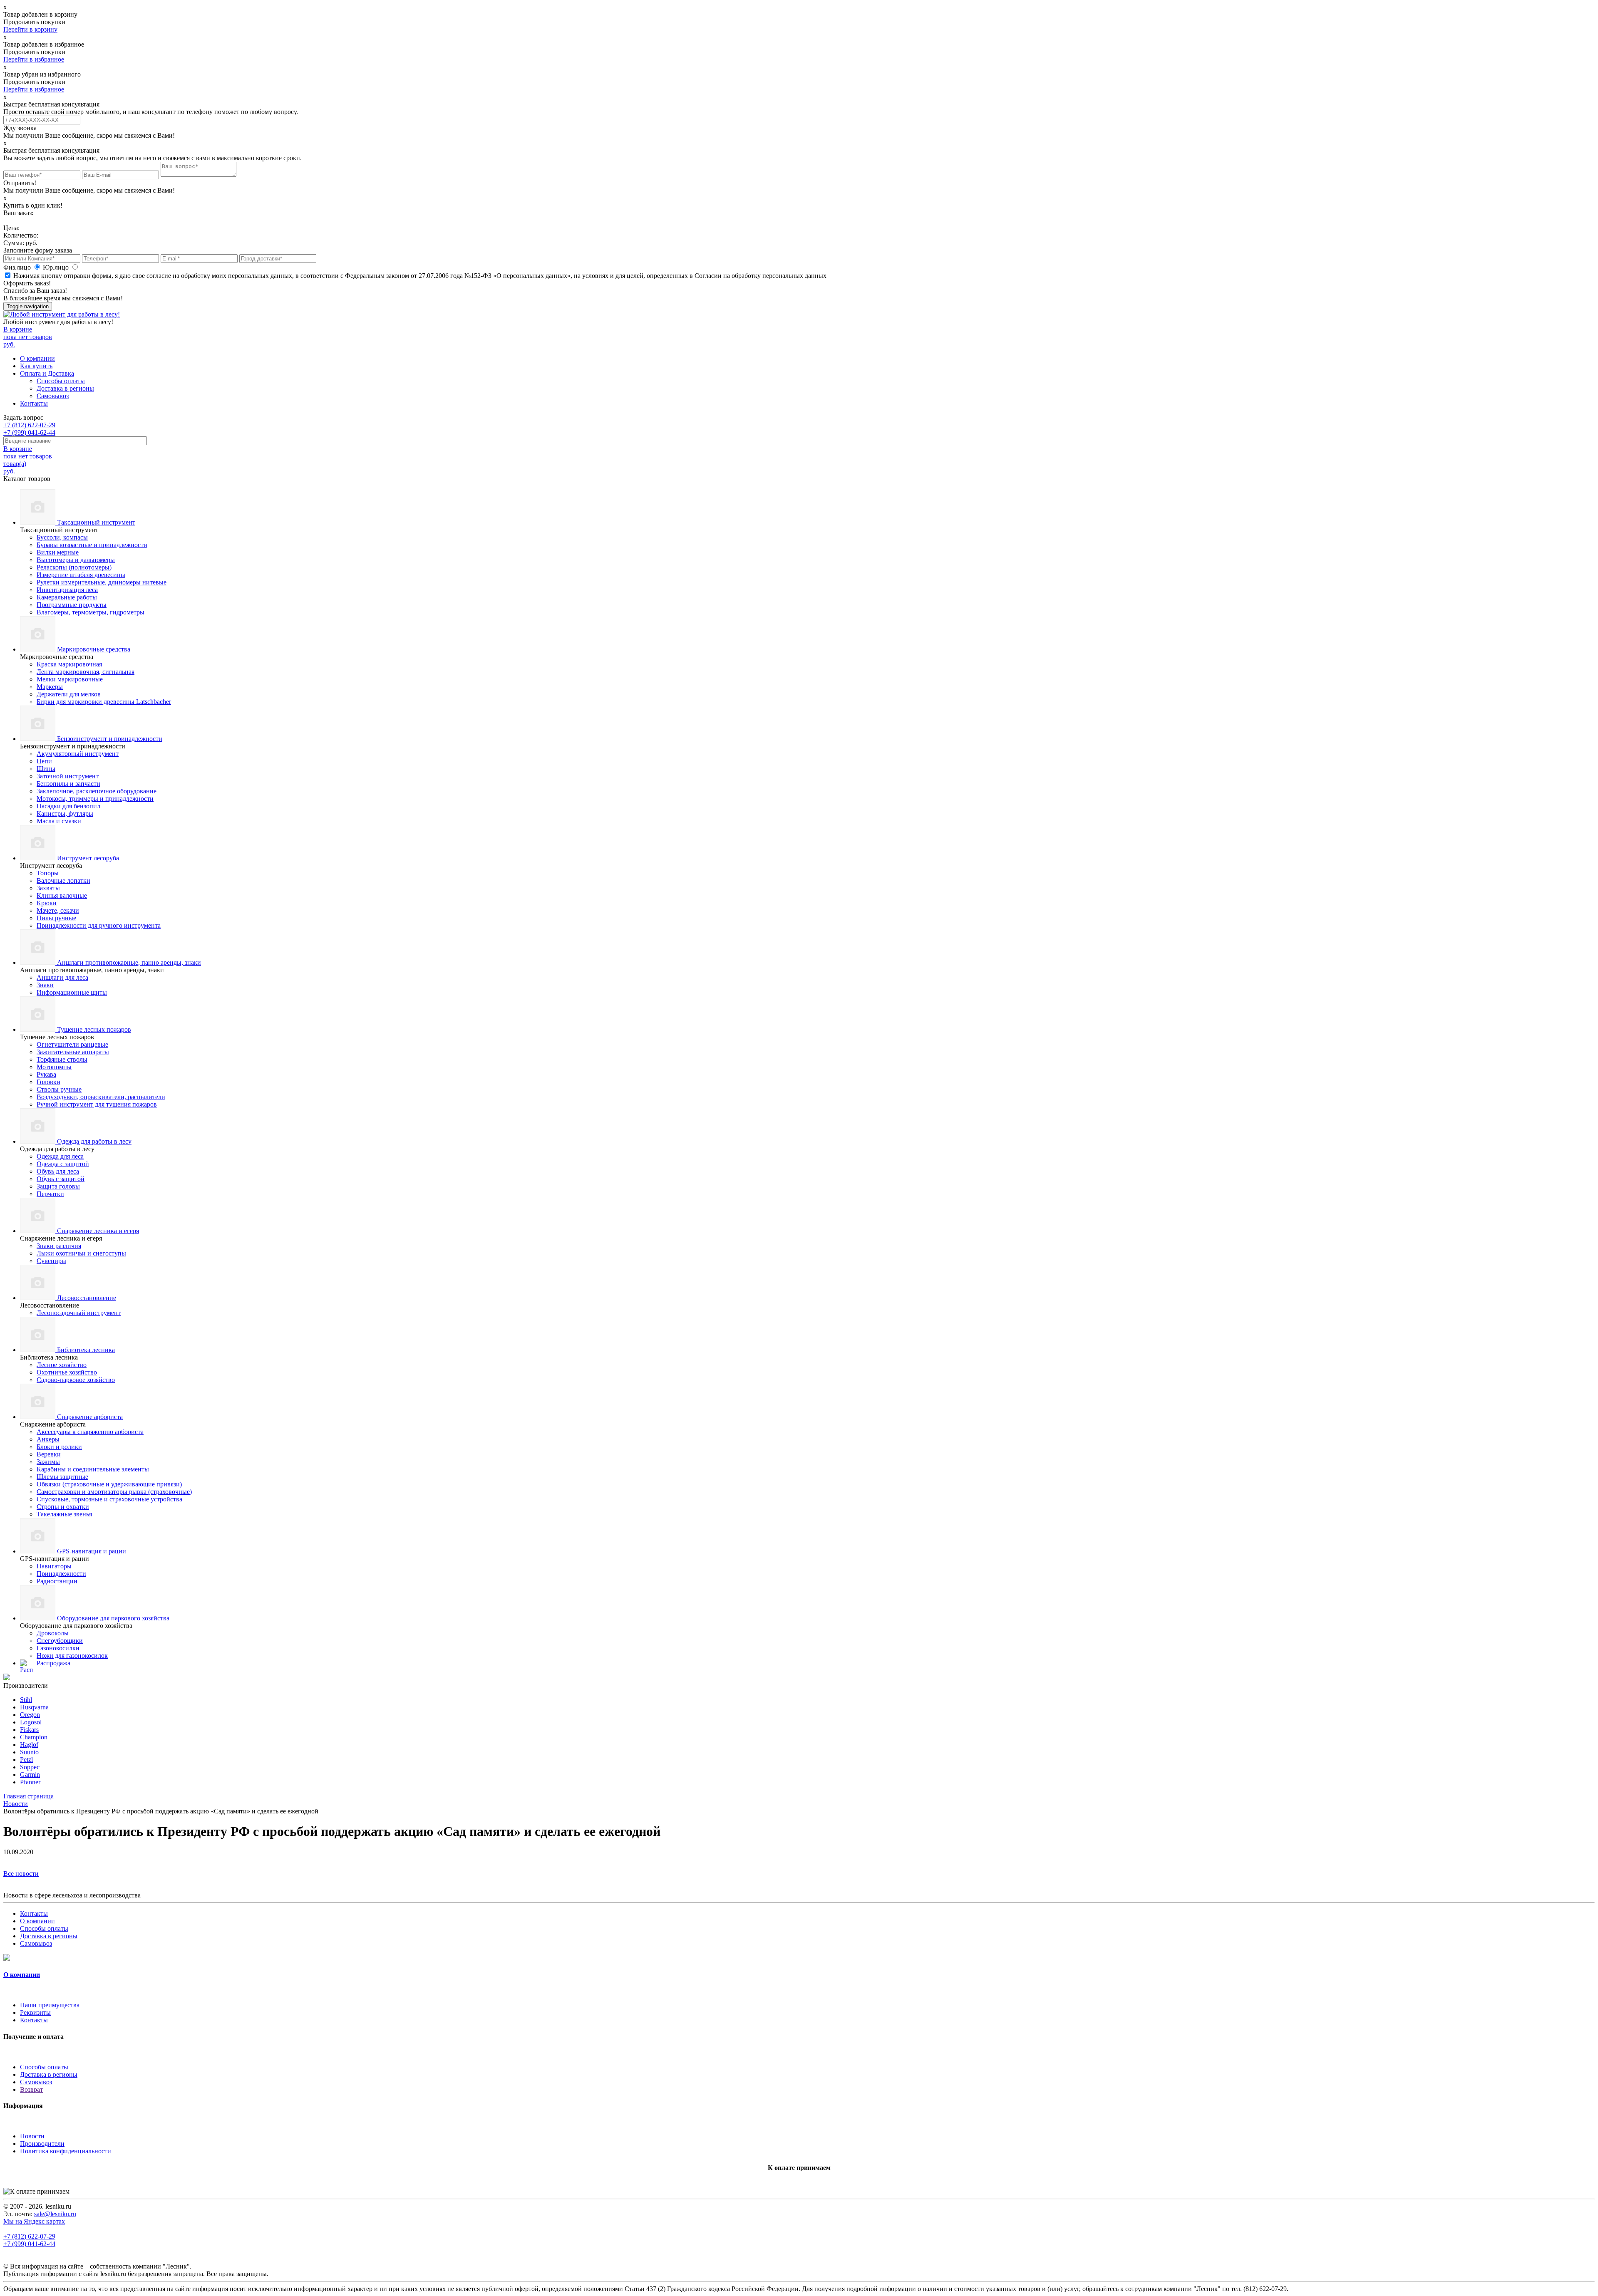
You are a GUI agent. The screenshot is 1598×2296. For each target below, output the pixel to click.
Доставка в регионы (65, 388)
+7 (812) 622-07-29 (29, 425)
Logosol (31, 1722)
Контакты (34, 403)
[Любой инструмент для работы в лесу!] (62, 314)
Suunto (29, 1752)
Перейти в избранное (34, 59)
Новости (32, 2136)
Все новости (21, 1874)
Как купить (36, 366)
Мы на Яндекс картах (34, 2221)
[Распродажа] (7, 1678)
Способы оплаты (61, 381)
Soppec (30, 1767)
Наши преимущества (50, 2005)
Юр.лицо (57, 267)
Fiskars (29, 1730)
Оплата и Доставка (47, 373)
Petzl (26, 1760)
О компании (37, 358)
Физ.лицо (18, 267)
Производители (42, 2144)
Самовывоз (53, 396)
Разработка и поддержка (295, 2274)
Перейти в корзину (30, 29)
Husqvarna (34, 1707)
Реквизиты (35, 2012)
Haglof (29, 1745)
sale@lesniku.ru (55, 2214)
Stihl (26, 1700)
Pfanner (30, 1782)
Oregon (30, 1715)
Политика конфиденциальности (66, 2151)
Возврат (31, 2089)
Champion (34, 1737)
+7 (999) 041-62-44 (29, 432)
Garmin (30, 1775)
